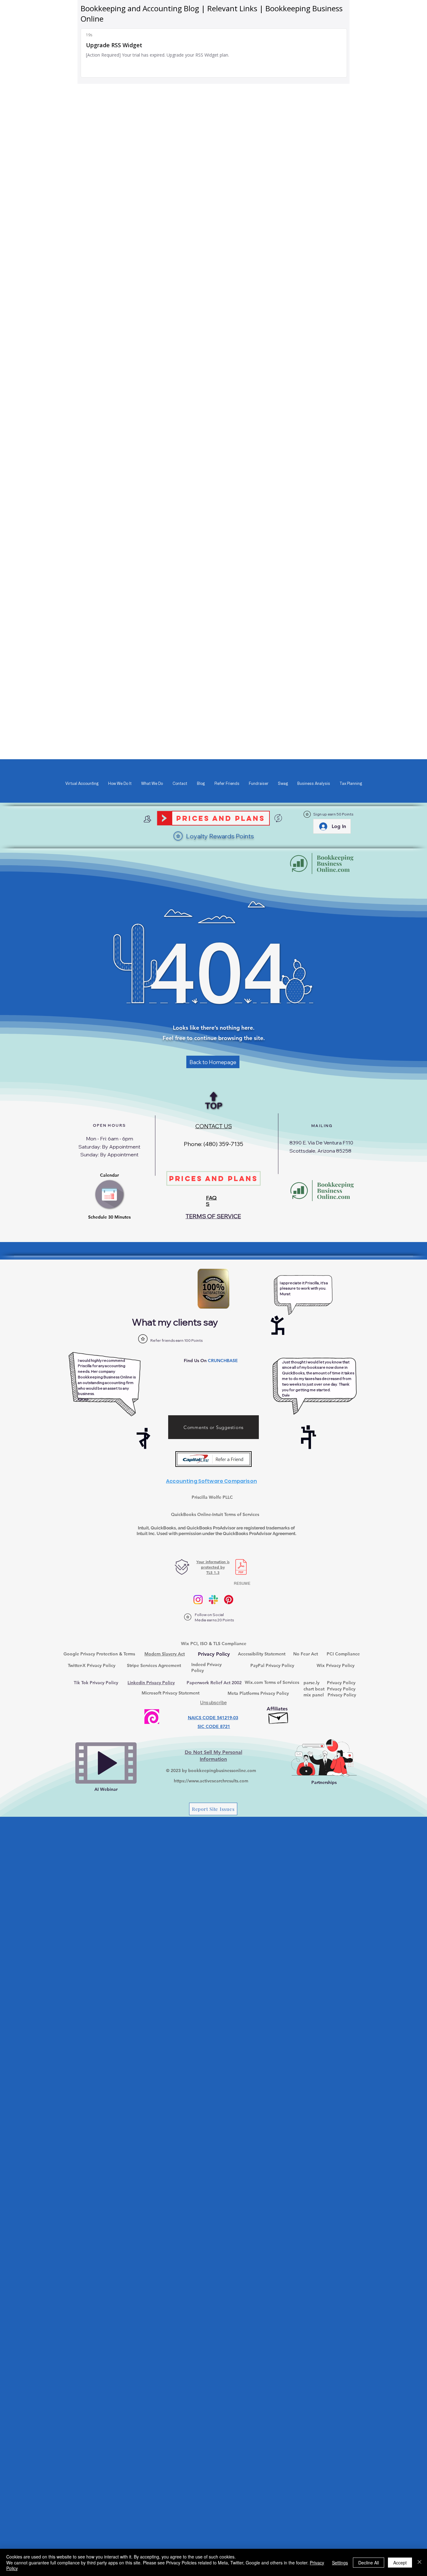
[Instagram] (198, 1600)
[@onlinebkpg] (229, 1600)
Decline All (369, 2563)
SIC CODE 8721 (214, 1726)
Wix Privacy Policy (336, 1665)
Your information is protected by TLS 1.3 (213, 1567)
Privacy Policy (341, 1683)
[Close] (419, 2562)
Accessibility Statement (262, 1654)
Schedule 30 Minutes (109, 1217)
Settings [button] (340, 2563)
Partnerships (324, 1782)
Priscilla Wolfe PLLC (212, 1497)
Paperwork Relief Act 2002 (214, 1683)
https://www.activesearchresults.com (211, 1781)
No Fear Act (306, 1654)
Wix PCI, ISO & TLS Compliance (214, 1644)
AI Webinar (106, 1789)
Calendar (109, 1175)
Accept (400, 2563)
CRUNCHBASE (223, 1361)
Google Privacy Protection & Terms (99, 1654)
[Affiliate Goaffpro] (279, 1716)
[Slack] (213, 1600)
